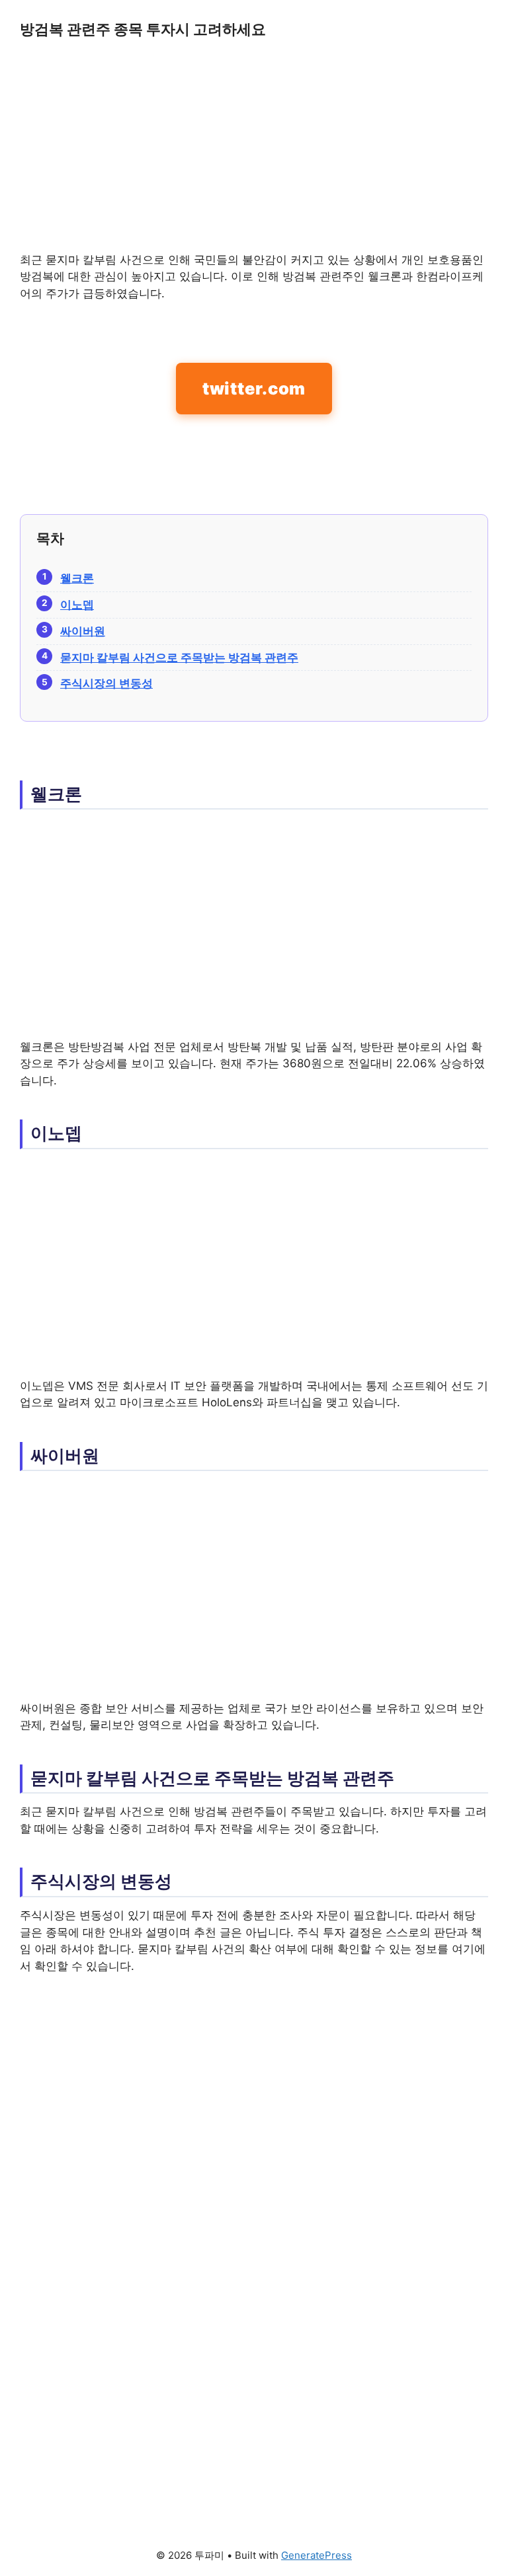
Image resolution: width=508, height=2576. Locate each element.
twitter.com (254, 388)
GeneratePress (317, 2555)
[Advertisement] (254, 154)
